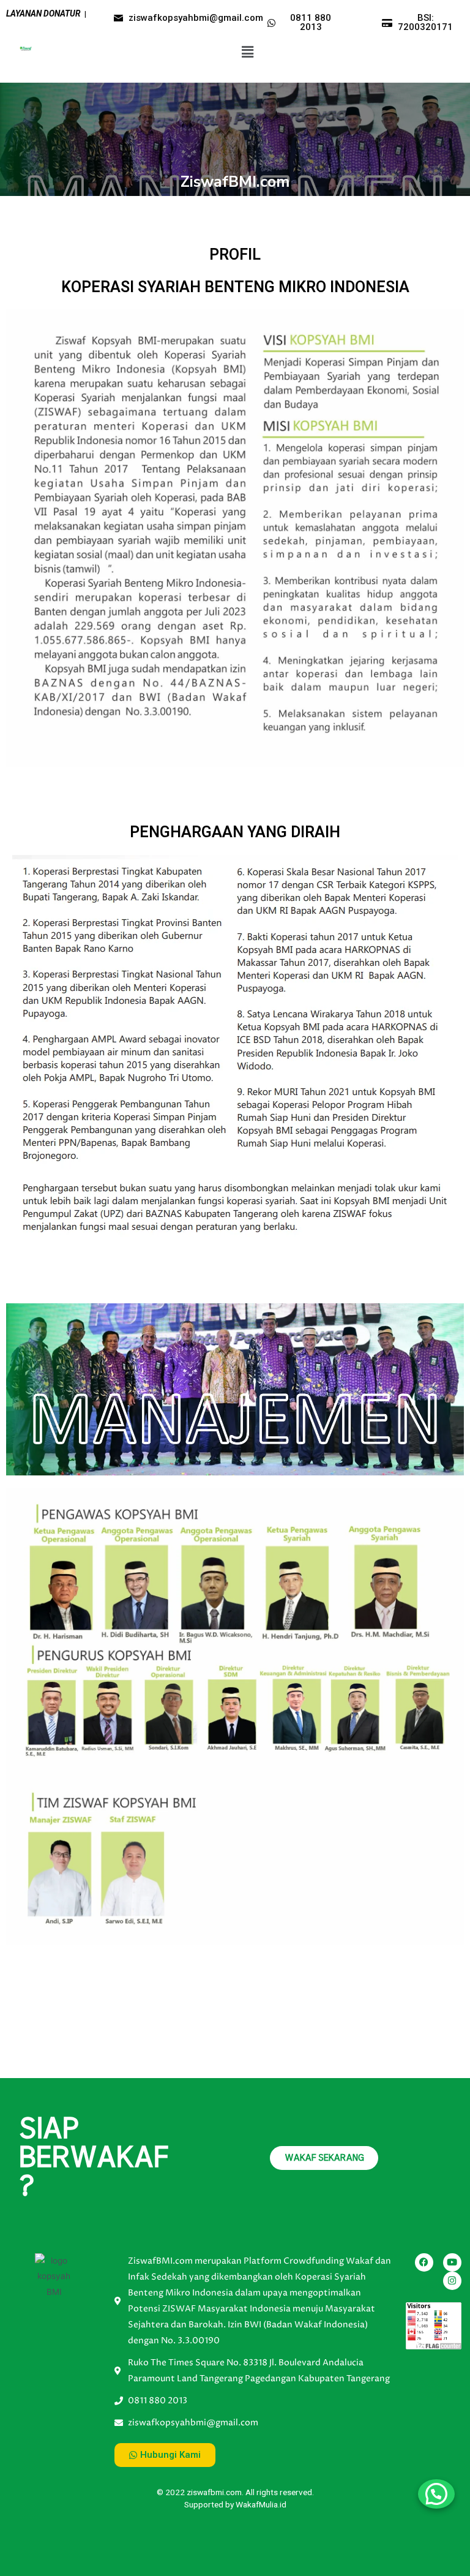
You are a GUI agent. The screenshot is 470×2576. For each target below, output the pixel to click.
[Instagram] (452, 2281)
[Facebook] (424, 2262)
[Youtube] (452, 2262)
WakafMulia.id (261, 2504)
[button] (247, 52)
